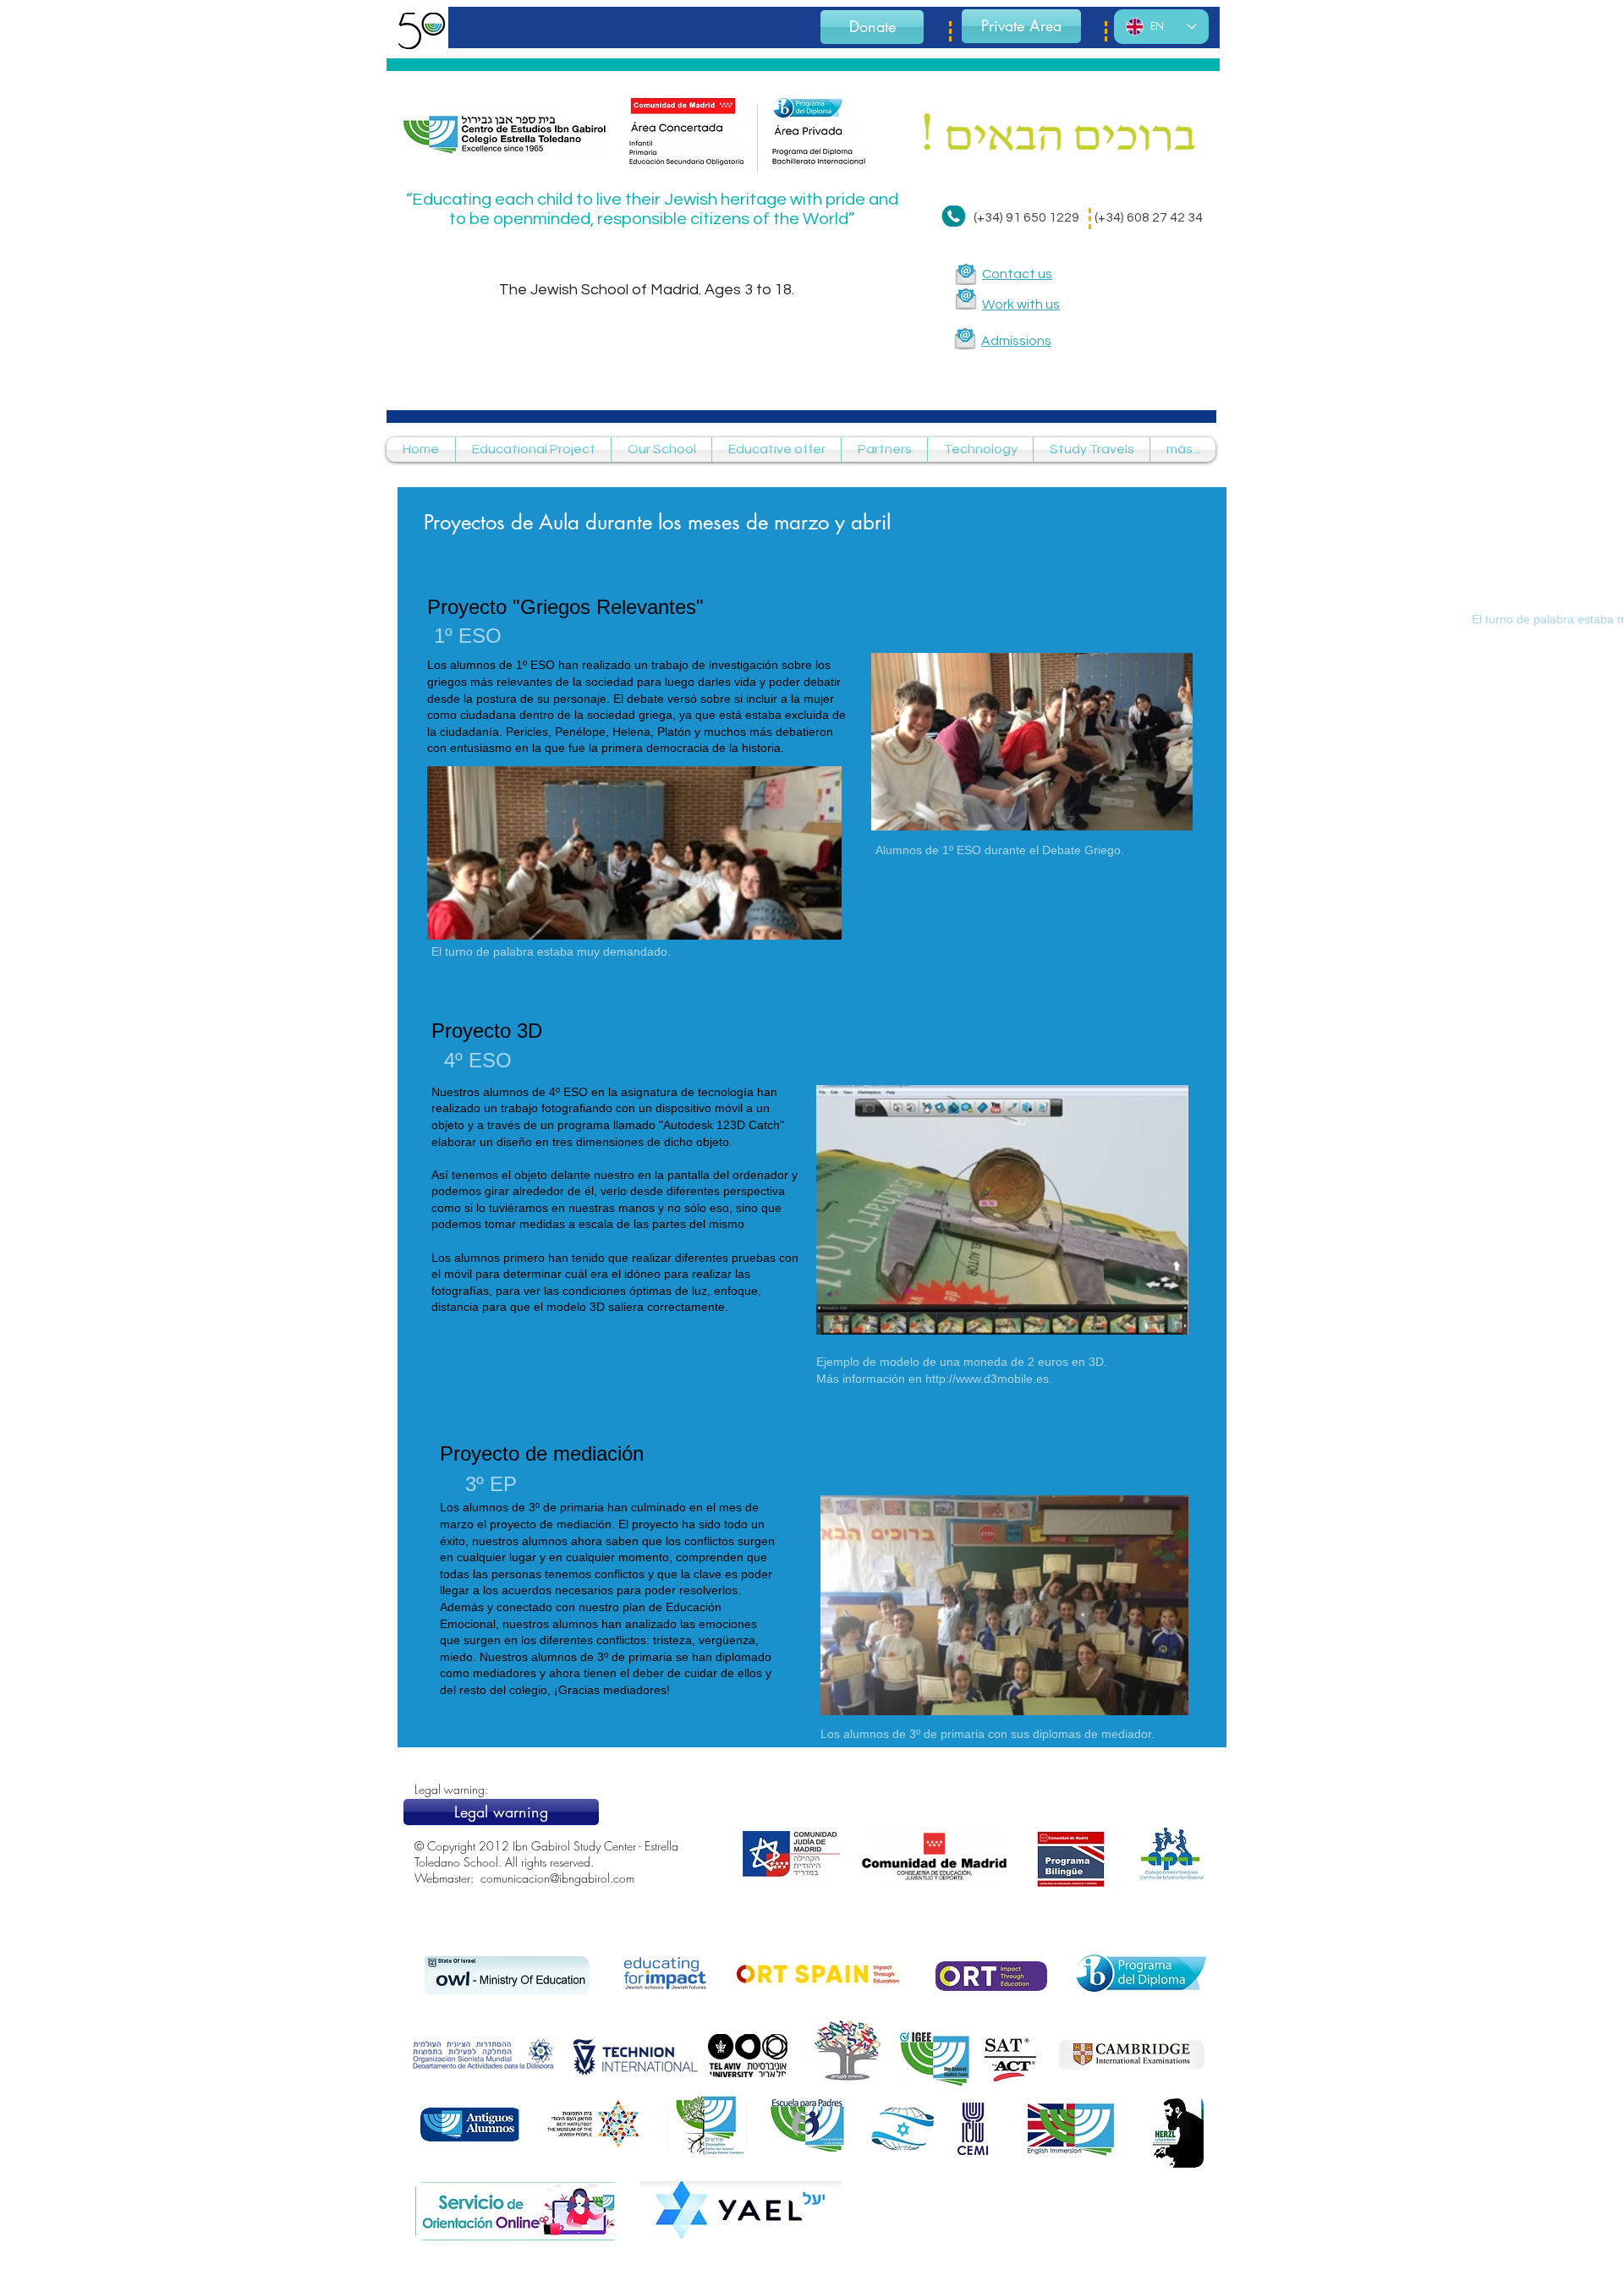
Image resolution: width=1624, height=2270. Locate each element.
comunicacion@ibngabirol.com (557, 1878)
